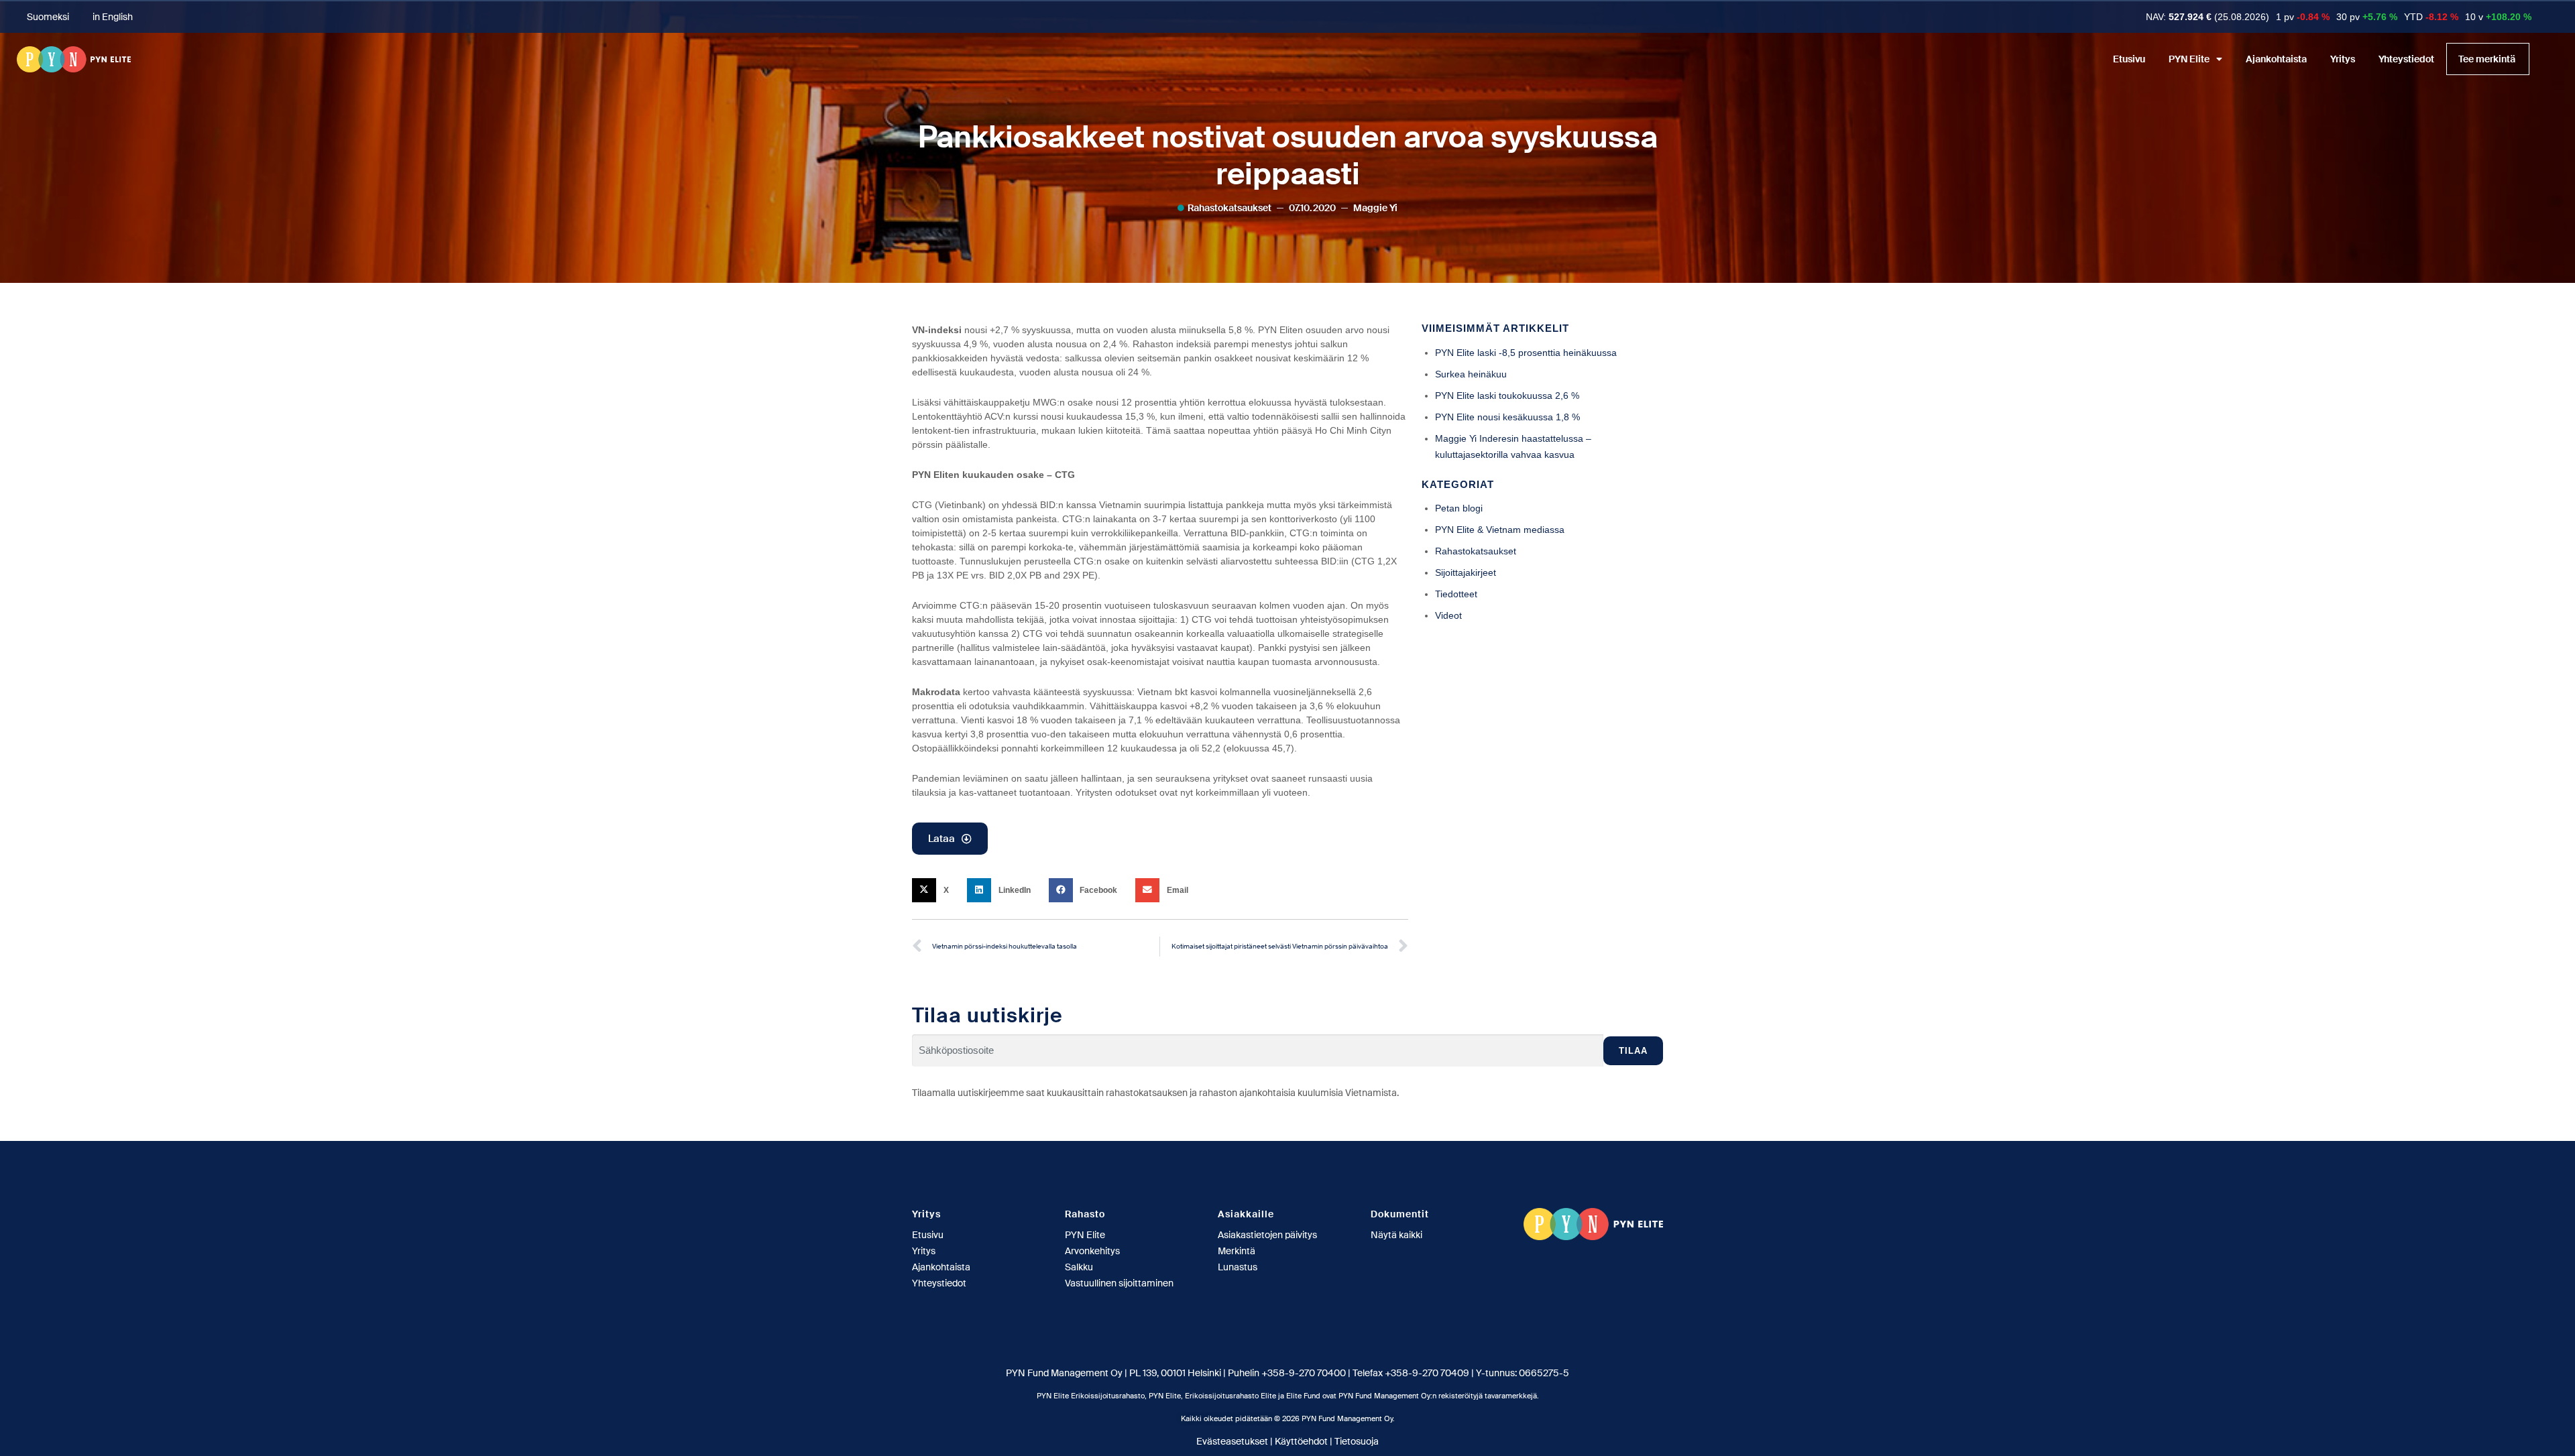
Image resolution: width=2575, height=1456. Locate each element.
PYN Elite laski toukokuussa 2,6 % (1507, 396)
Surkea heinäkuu (1471, 374)
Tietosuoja (1357, 1441)
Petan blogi (1459, 508)
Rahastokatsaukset (1229, 208)
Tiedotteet (1456, 594)
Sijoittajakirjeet (1466, 572)
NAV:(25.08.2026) (2208, 17)
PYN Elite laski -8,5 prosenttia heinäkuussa (1526, 353)
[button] (934, 890)
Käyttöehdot (1301, 1441)
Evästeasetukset (1232, 1441)
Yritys (2343, 59)
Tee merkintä (2487, 59)
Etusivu (2129, 59)
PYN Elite (2189, 59)
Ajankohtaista (2276, 59)
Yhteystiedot (2406, 59)
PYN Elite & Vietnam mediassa (1500, 530)
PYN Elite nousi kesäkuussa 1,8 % (1507, 417)
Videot (1448, 615)
